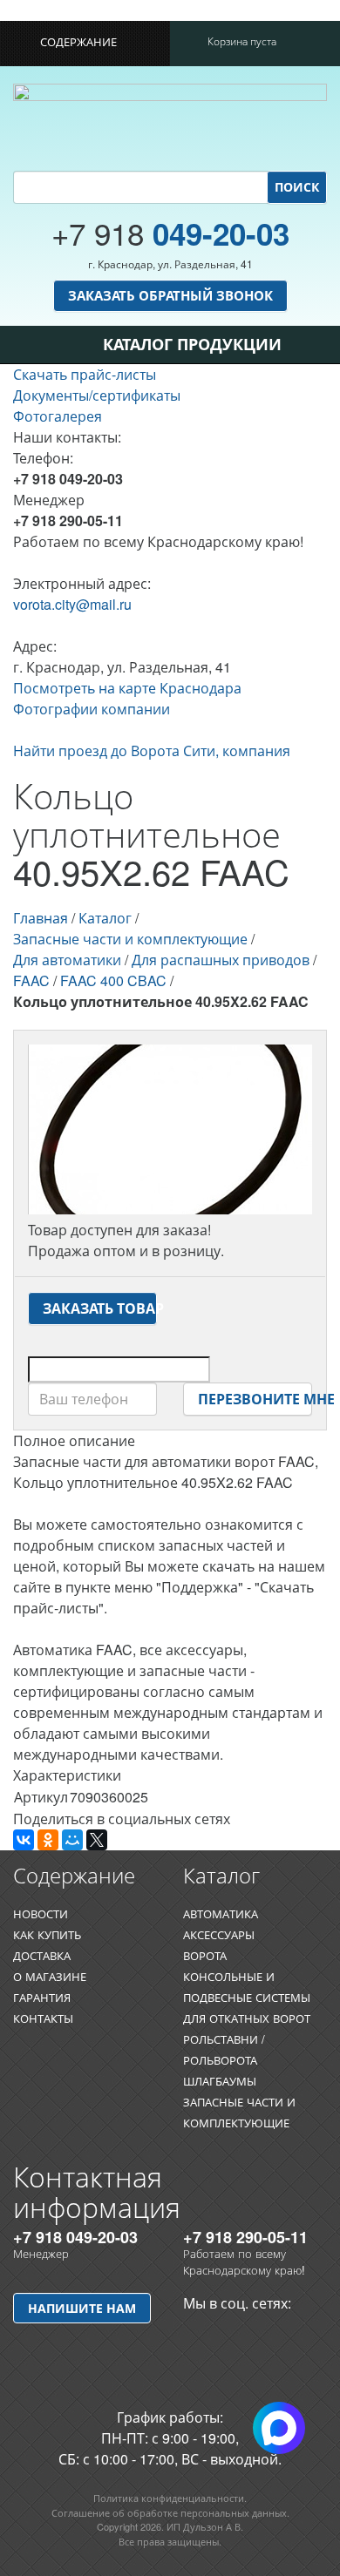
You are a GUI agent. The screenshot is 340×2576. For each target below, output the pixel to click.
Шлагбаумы (220, 2081)
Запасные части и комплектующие (130, 939)
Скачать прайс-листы (85, 374)
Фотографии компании (92, 709)
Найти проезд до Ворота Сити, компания (152, 750)
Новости (41, 1913)
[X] (97, 1840)
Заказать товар (100, 1308)
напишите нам (82, 2308)
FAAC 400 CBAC (113, 980)
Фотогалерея (58, 416)
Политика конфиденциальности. (170, 2498)
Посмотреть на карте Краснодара (127, 688)
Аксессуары (219, 1934)
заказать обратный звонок (170, 295)
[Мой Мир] (72, 1840)
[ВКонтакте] (24, 1840)
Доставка (42, 1955)
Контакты (43, 2018)
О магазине (50, 1976)
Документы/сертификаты (97, 395)
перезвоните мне (255, 1399)
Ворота (205, 1955)
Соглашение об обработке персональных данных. (170, 2512)
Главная (41, 918)
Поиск (297, 186)
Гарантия (42, 1997)
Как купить (47, 1934)
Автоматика (221, 1913)
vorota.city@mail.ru (72, 604)
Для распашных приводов (221, 960)
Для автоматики (67, 960)
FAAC (31, 980)
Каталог (105, 918)
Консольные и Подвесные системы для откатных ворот (247, 1997)
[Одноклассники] (48, 1840)
